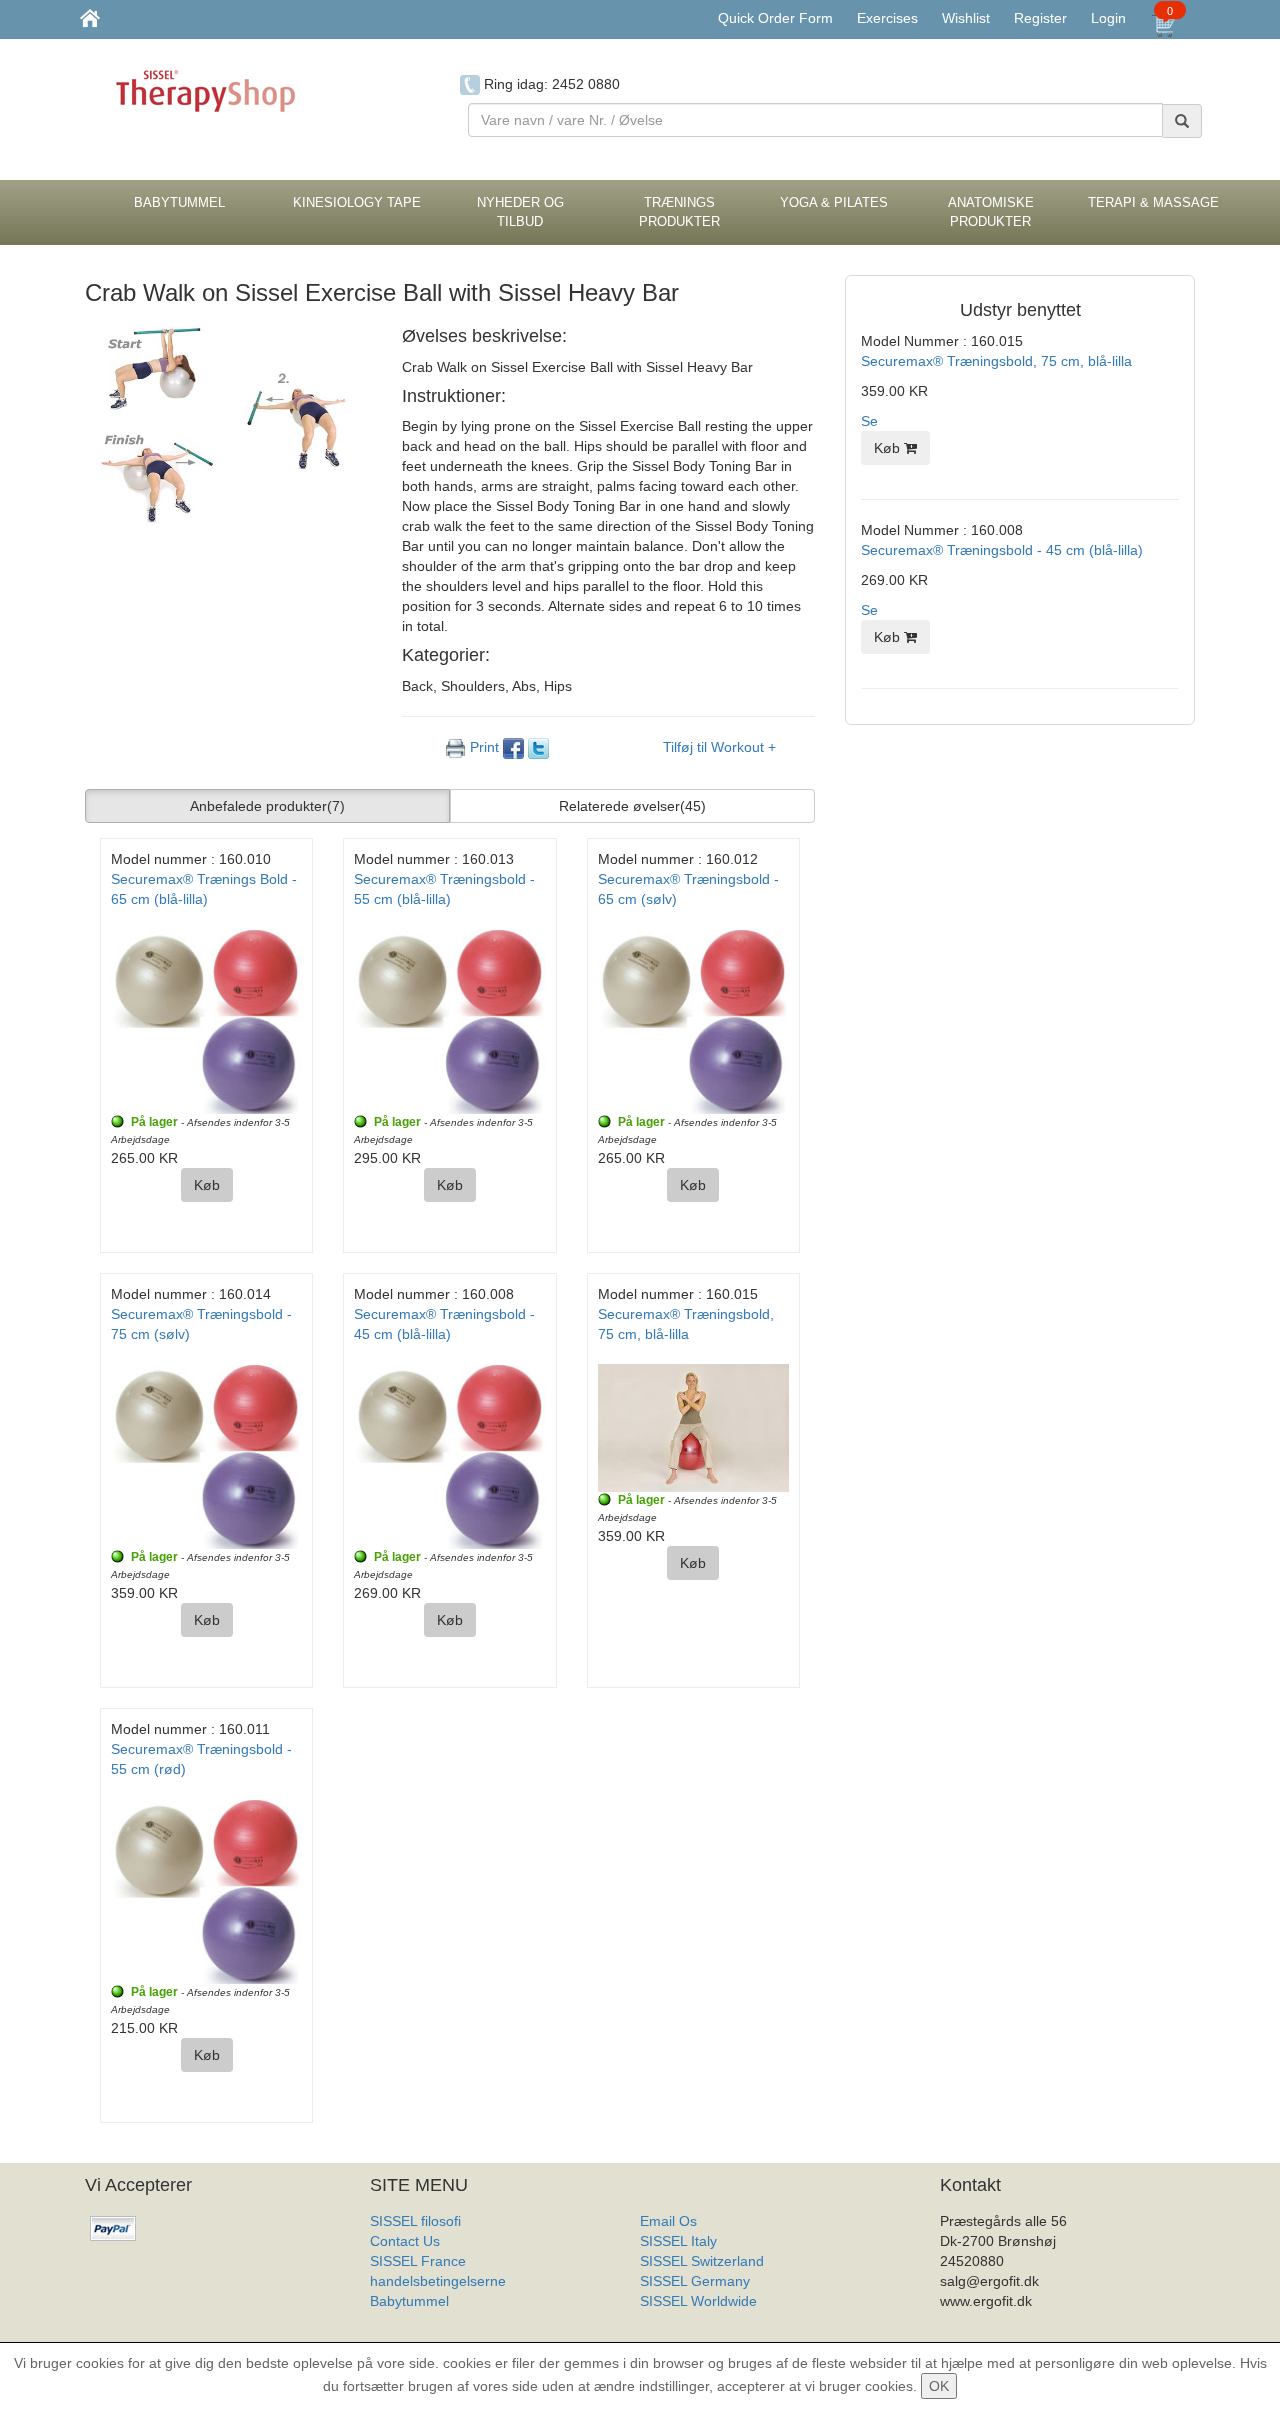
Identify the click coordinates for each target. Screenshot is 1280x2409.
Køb (207, 1185)
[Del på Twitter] (538, 747)
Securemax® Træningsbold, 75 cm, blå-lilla (996, 361)
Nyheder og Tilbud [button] (520, 212)
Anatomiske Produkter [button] (991, 212)
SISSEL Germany (695, 2281)
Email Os (668, 2221)
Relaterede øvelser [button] (632, 806)
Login (1108, 18)
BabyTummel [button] (179, 202)
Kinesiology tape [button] (357, 202)
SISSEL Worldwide (698, 2301)
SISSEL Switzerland (702, 2261)
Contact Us (405, 2241)
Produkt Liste (681, 2321)
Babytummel (409, 2301)
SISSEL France (418, 2261)
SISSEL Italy (678, 2241)
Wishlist (966, 18)
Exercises (887, 18)
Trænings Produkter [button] (679, 212)
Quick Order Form (775, 18)
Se (869, 421)
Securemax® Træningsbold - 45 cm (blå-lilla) (1002, 550)
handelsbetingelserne (438, 2281)
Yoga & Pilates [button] (834, 202)
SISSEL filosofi (415, 2221)
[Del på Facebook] (515, 747)
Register (1040, 18)
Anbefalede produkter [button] (267, 806)
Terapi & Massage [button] (1153, 202)
